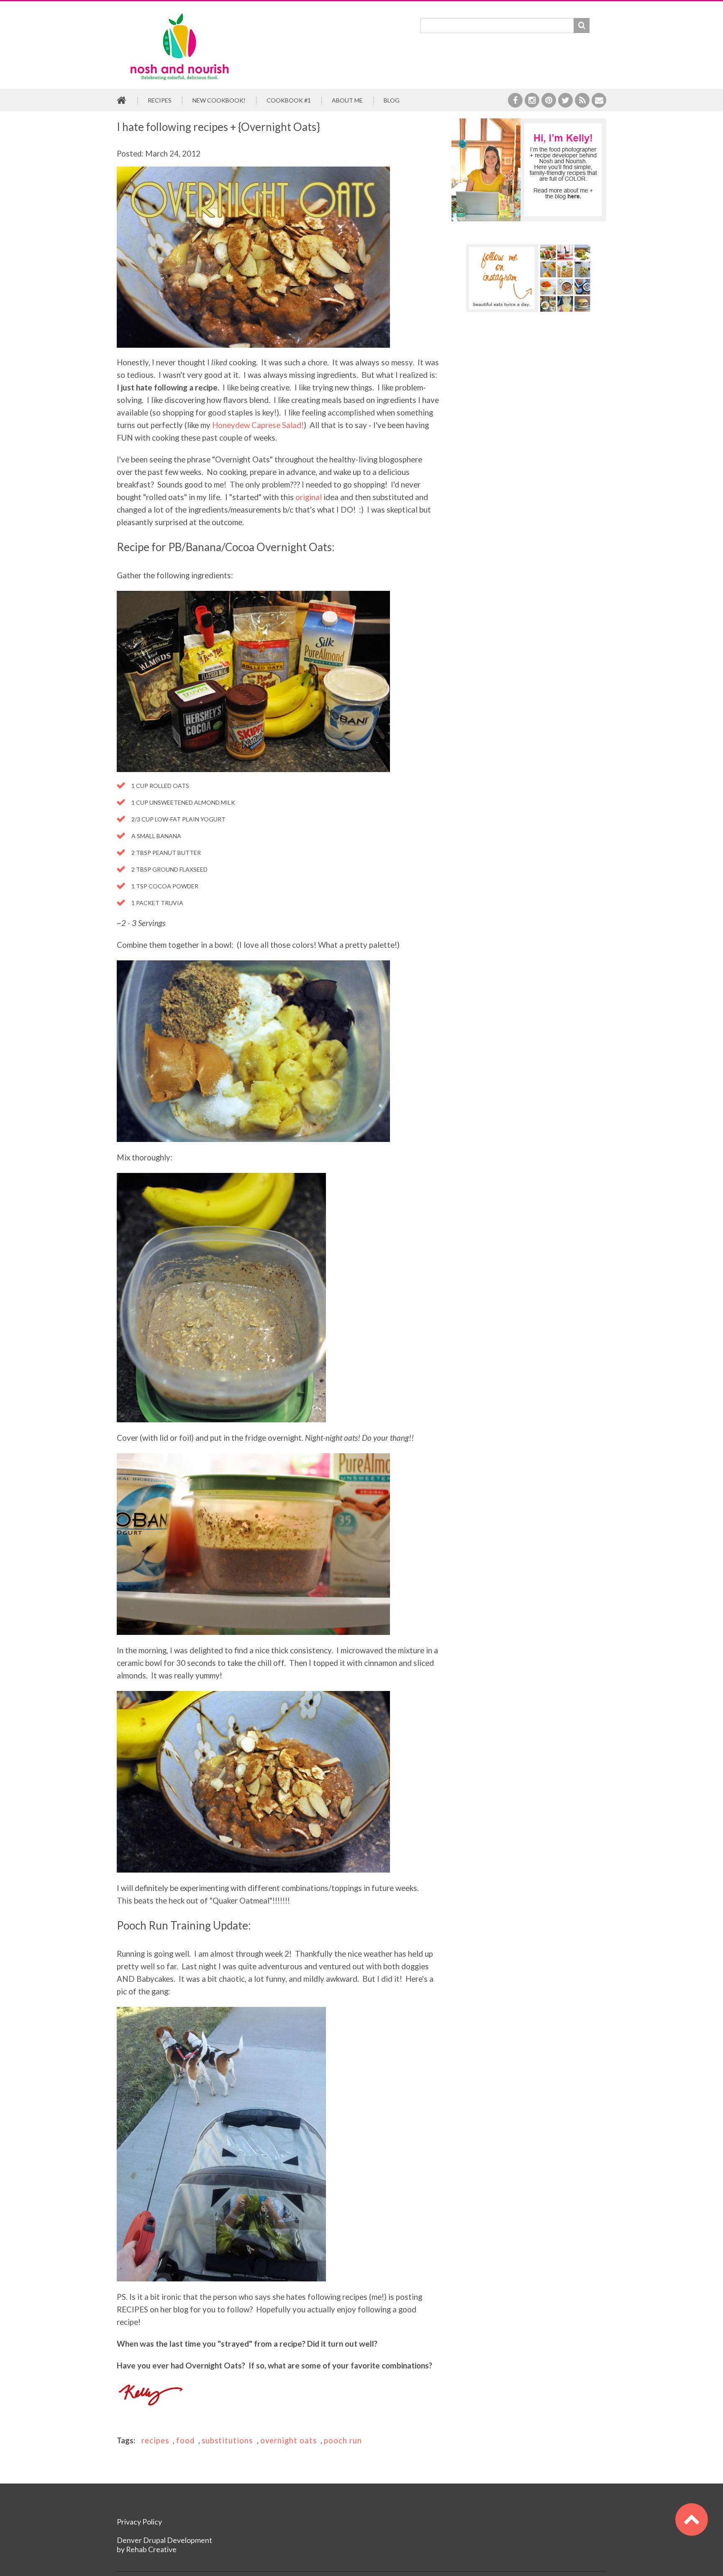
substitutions (227, 2440)
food (185, 2440)
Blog (392, 100)
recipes (155, 2440)
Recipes (160, 100)
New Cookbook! (219, 100)
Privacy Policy (139, 2522)
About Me (347, 100)
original (309, 497)
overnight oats (288, 2440)
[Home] (179, 14)
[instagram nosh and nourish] (529, 278)
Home (122, 101)
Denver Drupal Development (164, 2540)
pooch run (343, 2440)
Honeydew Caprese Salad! (258, 425)
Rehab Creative (151, 2549)
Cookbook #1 (289, 100)
